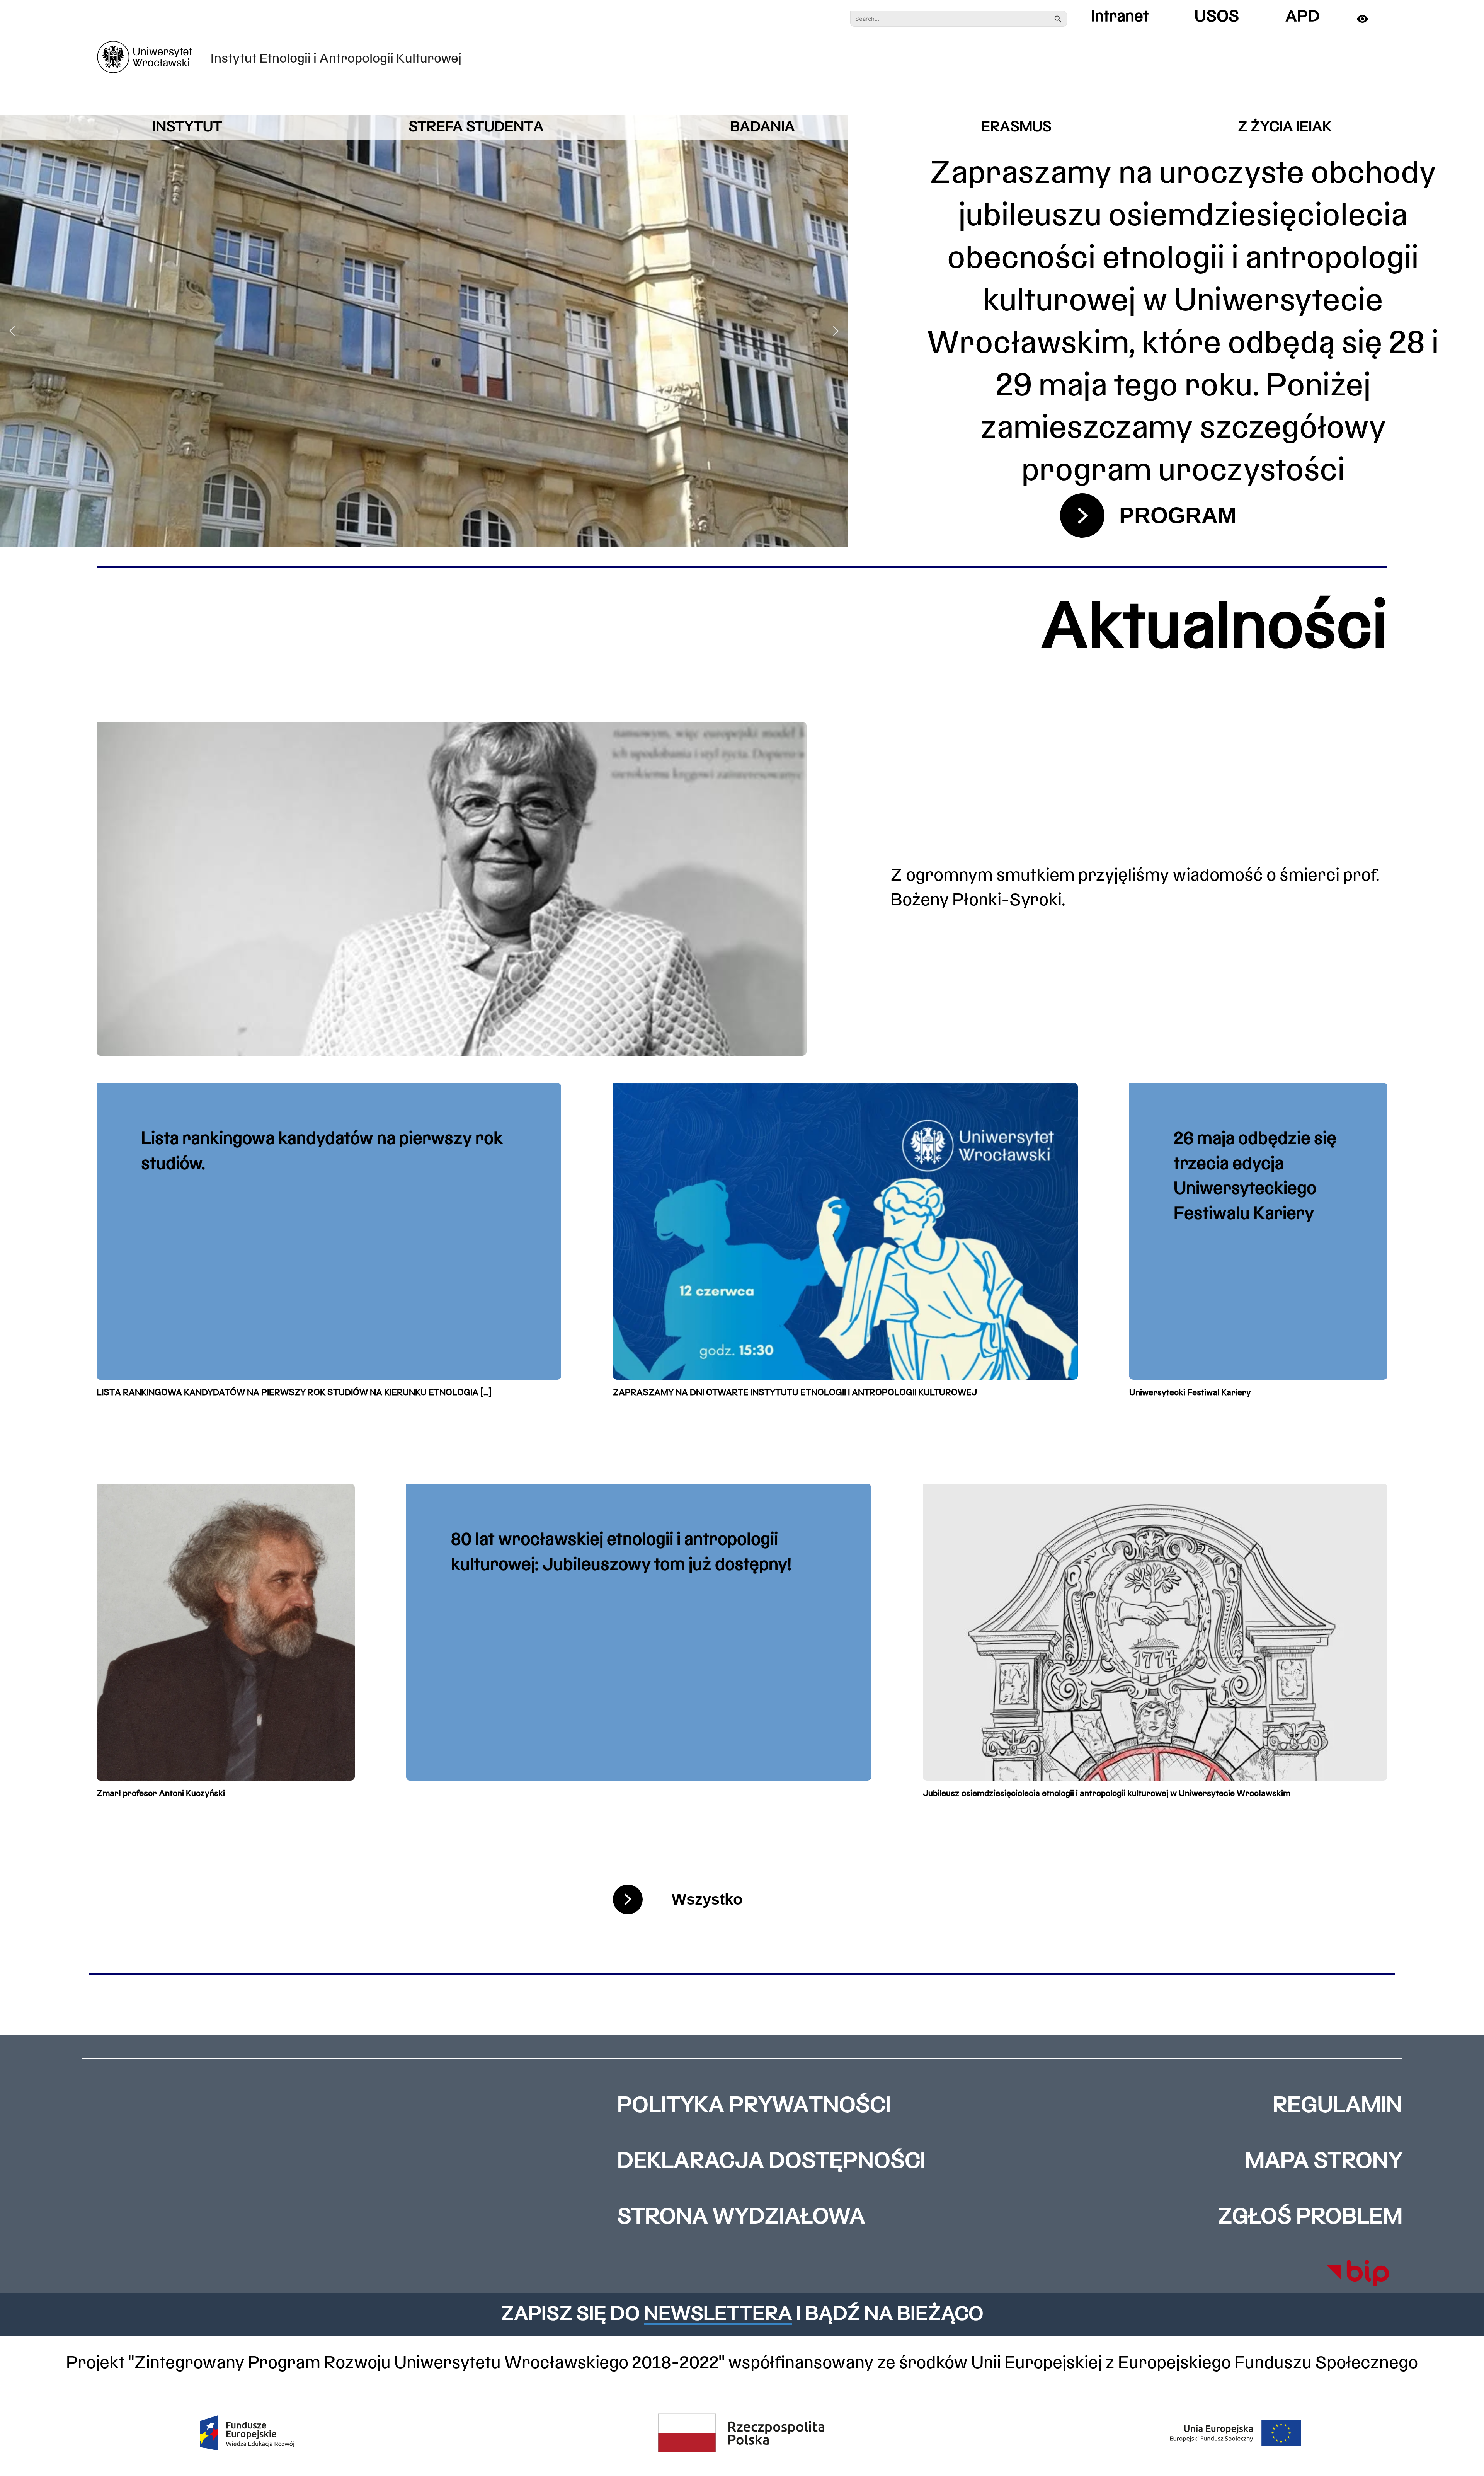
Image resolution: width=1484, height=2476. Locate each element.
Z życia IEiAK (1285, 127)
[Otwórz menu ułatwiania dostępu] (1370, 19)
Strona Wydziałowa (741, 2218)
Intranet (1120, 17)
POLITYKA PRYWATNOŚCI (754, 2106)
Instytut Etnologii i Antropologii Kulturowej (336, 59)
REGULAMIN (1338, 2106)
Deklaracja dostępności (771, 2162)
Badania (762, 127)
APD (1303, 17)
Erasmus (1016, 127)
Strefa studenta (476, 127)
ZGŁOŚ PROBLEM (1310, 2218)
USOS (1217, 17)
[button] (12, 331)
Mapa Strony (1324, 2162)
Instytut (187, 127)
